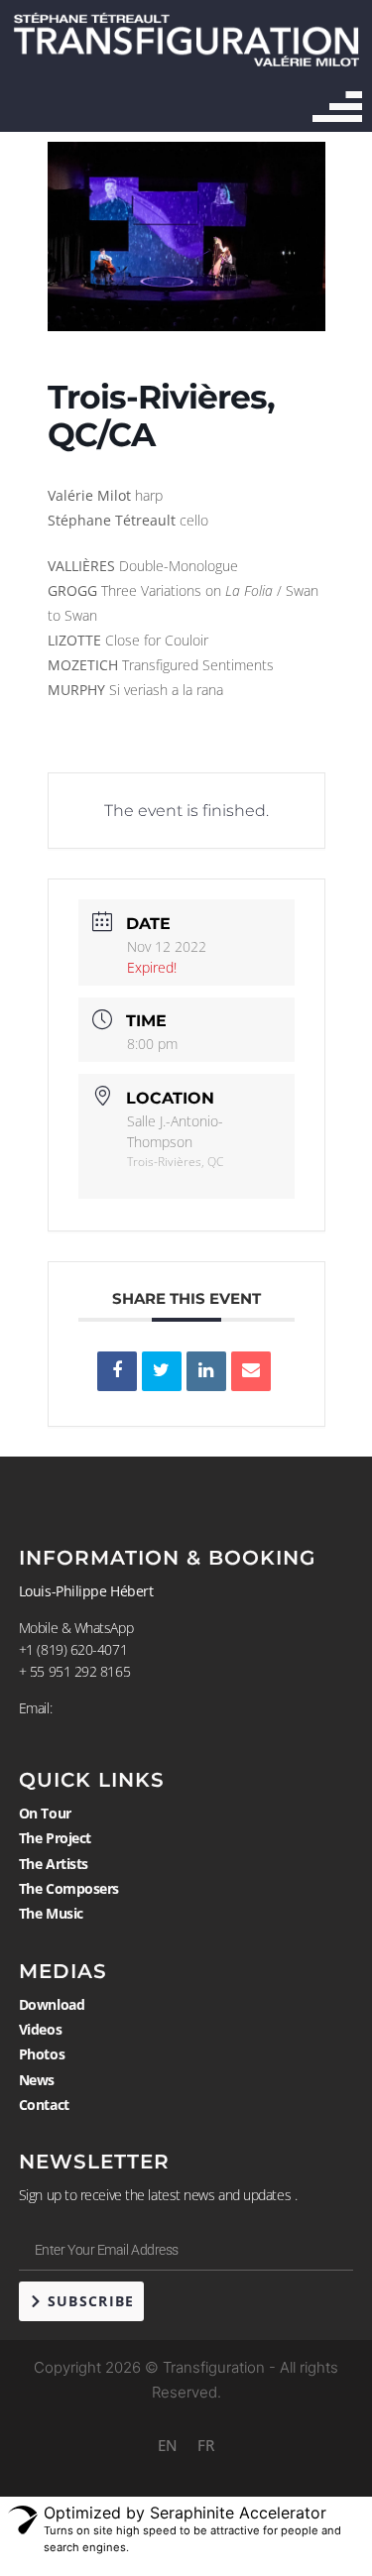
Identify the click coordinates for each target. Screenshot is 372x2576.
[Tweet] (162, 1371)
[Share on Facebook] (117, 1371)
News (37, 2080)
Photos (42, 2054)
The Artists (54, 1864)
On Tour (45, 1813)
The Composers (69, 1888)
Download (52, 2004)
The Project (55, 1838)
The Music (51, 1913)
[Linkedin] (206, 1371)
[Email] (251, 1371)
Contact (44, 2105)
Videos (40, 2029)
